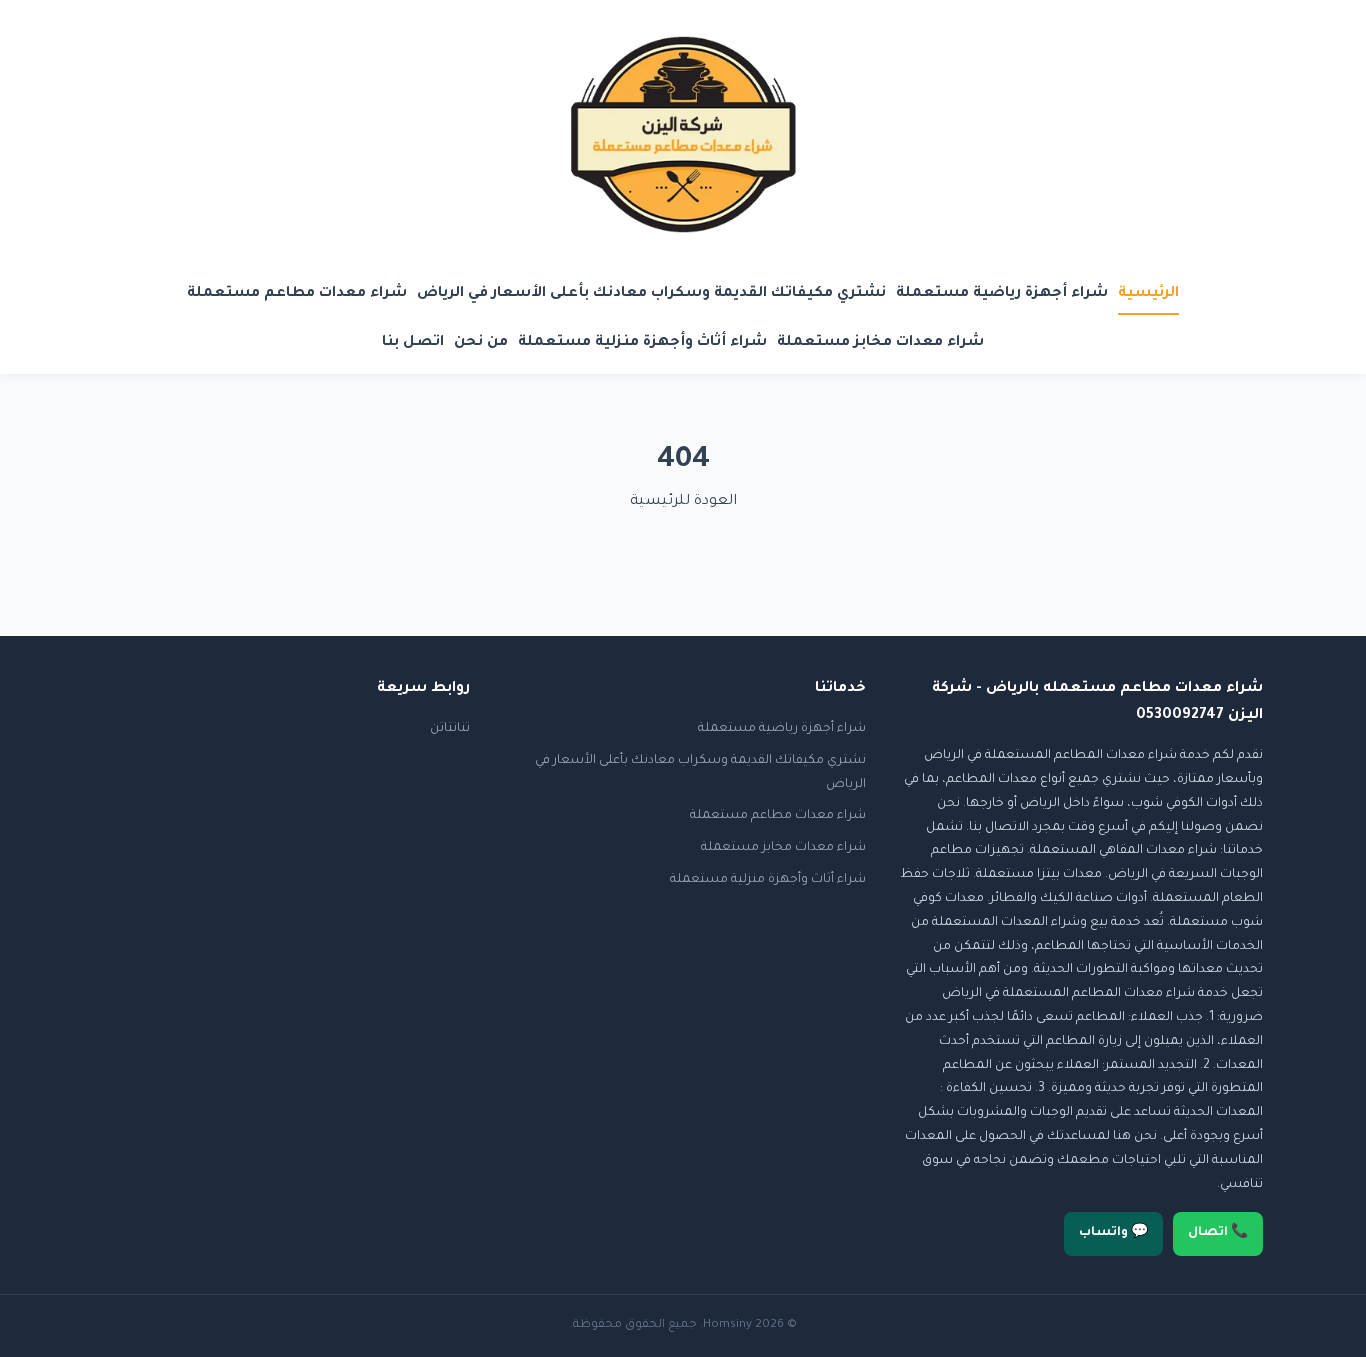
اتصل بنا (413, 343)
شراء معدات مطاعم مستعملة (297, 294)
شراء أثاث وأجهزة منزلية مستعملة (642, 343)
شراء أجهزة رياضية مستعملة (1002, 294)
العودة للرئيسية (683, 502)
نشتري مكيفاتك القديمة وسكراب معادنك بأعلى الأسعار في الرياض (651, 294)
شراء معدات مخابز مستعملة (880, 343)
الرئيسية (1148, 294)
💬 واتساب (1113, 1233)
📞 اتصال (1218, 1233)
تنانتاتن (450, 729)
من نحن (481, 343)
